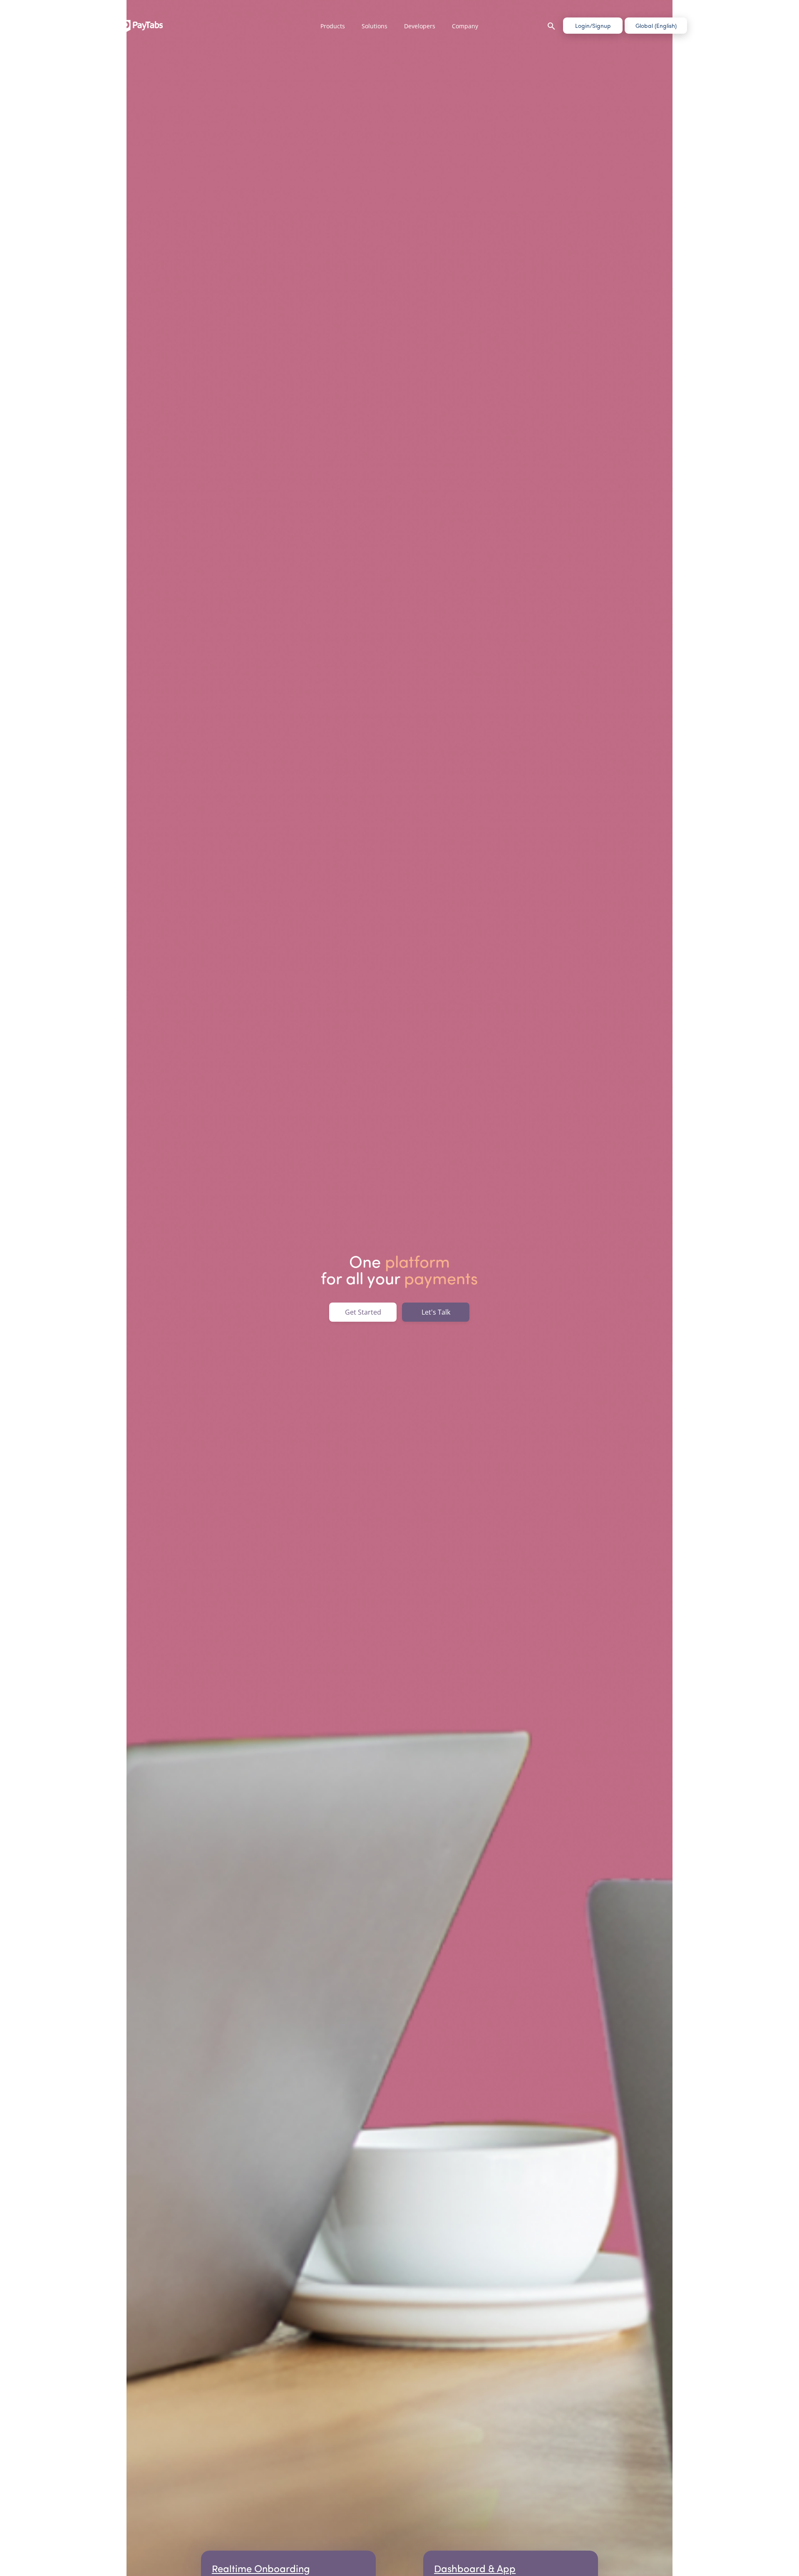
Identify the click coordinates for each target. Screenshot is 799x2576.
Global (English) (656, 26)
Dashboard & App (475, 2568)
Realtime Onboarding (261, 2568)
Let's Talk (436, 1312)
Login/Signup (593, 26)
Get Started (363, 1312)
